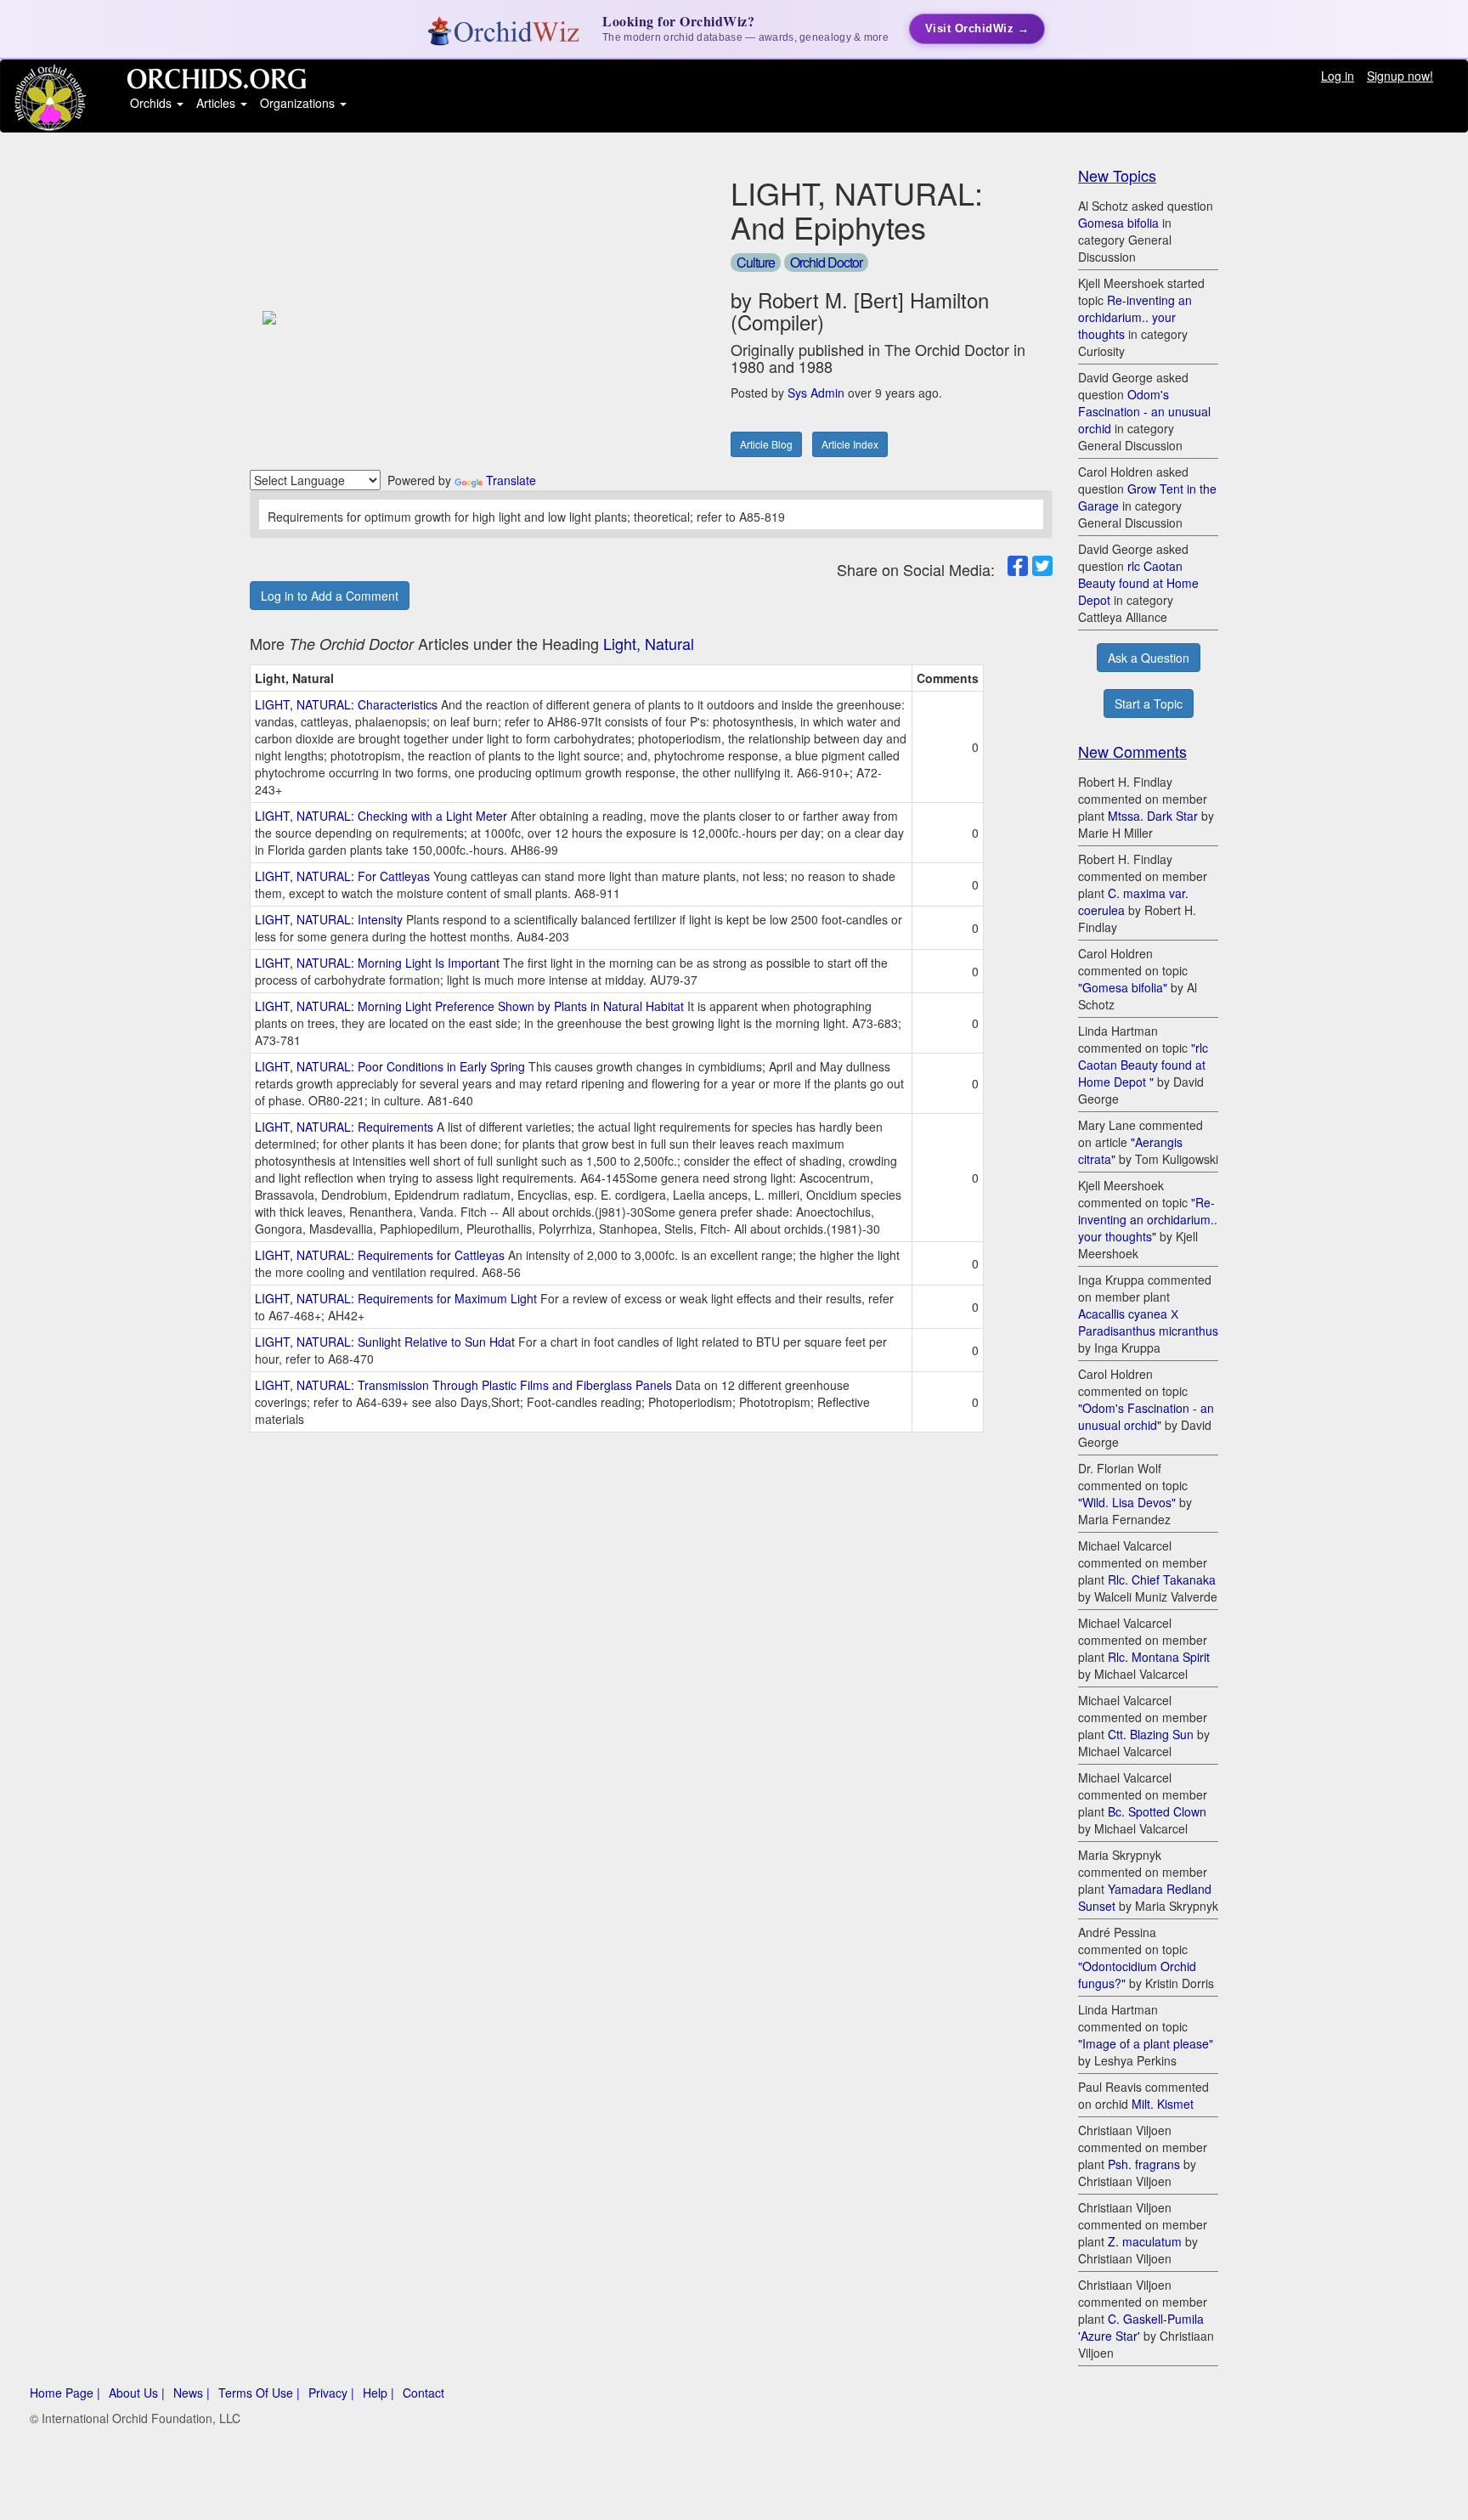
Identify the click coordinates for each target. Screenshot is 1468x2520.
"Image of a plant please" (1146, 2043)
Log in (1338, 76)
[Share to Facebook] (1018, 566)
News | (192, 2393)
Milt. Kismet (1163, 2104)
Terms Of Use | (259, 2393)
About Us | (137, 2393)
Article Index (850, 444)
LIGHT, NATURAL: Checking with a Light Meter (381, 816)
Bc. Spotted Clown (1157, 1811)
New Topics (1117, 175)
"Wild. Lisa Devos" (1127, 1502)
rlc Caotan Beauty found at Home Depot (1138, 583)
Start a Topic (1149, 703)
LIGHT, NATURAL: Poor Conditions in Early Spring (390, 1066)
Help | (378, 2393)
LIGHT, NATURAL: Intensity (329, 919)
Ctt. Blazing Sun (1151, 1734)
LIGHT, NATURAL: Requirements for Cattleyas (380, 1255)
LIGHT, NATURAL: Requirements (344, 1127)
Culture (756, 262)
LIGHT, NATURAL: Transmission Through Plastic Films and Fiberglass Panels (463, 1385)
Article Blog (766, 444)
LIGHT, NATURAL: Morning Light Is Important (377, 963)
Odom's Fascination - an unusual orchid (1144, 411)
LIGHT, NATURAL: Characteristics (346, 704)
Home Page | (65, 2393)
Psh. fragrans (1144, 2164)
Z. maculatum (1145, 2241)
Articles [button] (217, 103)
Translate (511, 480)
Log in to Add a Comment (330, 596)
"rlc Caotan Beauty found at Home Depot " (1143, 1065)
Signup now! (1400, 76)
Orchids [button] (152, 103)
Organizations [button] (299, 103)
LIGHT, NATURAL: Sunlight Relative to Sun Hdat (385, 1342)
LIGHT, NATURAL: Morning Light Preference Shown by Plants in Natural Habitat (469, 1006)
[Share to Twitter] (1042, 566)
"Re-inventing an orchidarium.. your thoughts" (1148, 1219)
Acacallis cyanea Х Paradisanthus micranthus (1148, 1322)
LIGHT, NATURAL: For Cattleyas (342, 876)
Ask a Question (1149, 658)
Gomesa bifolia (1118, 223)
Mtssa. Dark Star (1153, 816)
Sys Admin (816, 393)
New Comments (1132, 751)
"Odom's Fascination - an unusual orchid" (1146, 1416)
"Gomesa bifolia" (1123, 987)
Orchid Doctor (826, 262)
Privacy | (331, 2393)
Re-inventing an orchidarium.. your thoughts (1135, 317)
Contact (423, 2393)
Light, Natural (649, 643)
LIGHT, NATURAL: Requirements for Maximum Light (396, 1298)
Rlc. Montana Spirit (1159, 1657)
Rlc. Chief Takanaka (1162, 1579)
